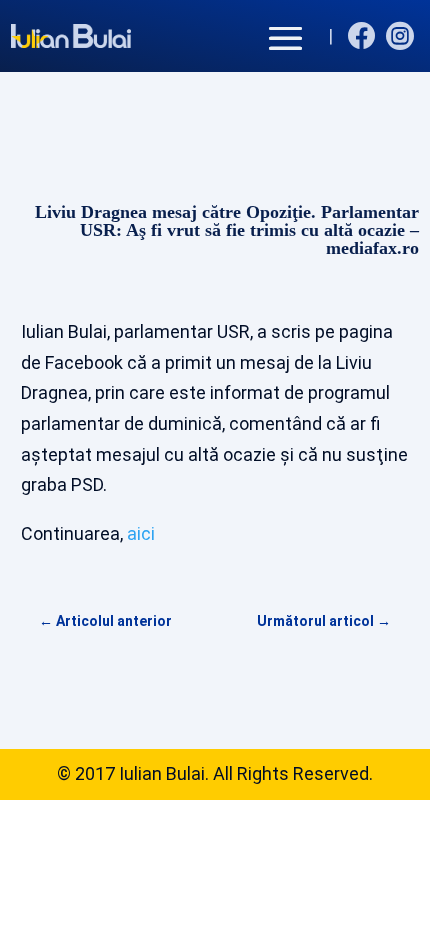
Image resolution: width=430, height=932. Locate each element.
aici (141, 533)
